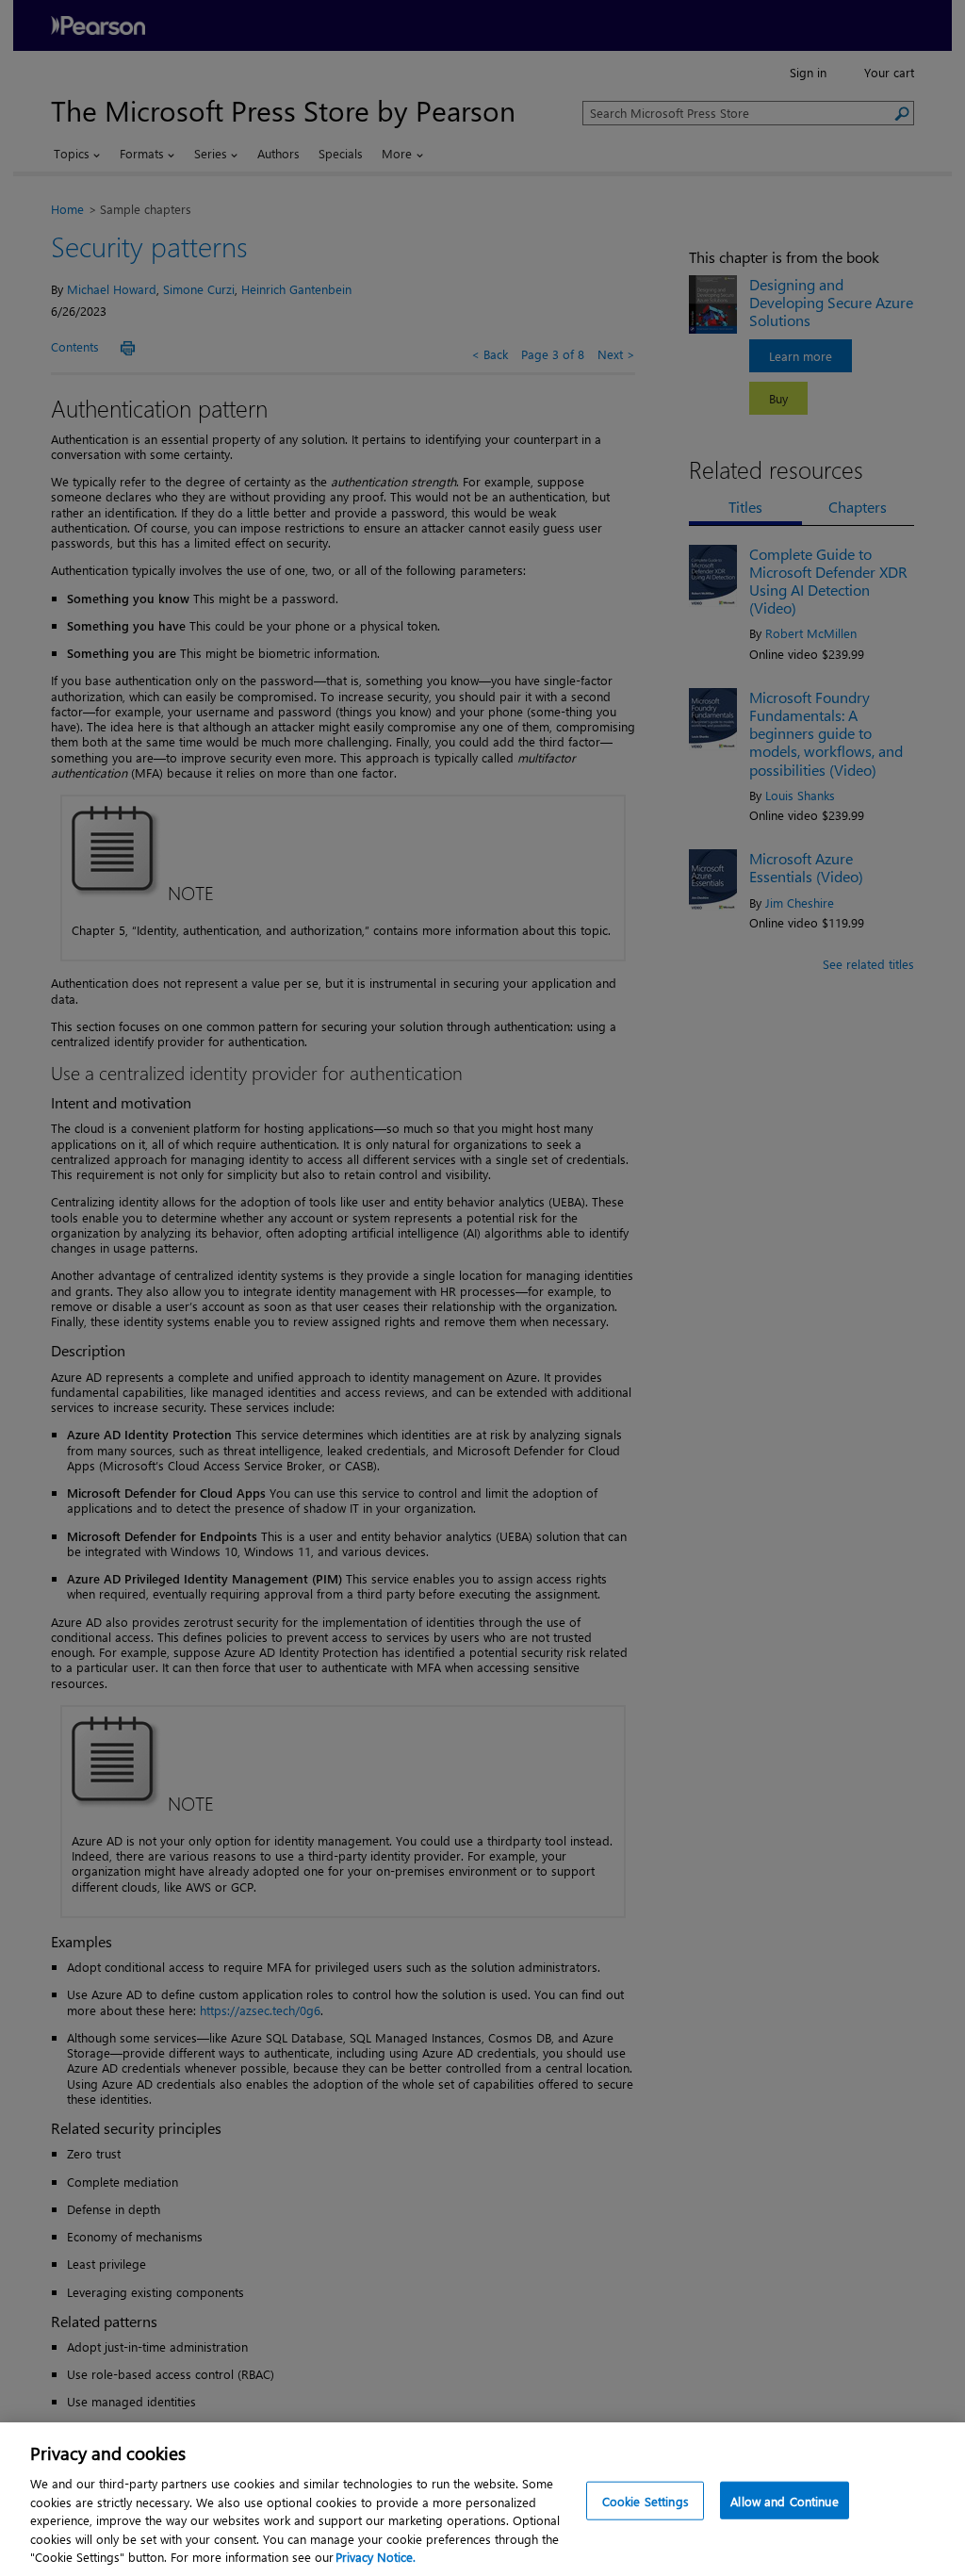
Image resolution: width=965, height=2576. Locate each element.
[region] (482, 2499)
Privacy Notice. (376, 2557)
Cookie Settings (646, 2500)
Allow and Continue (784, 2500)
